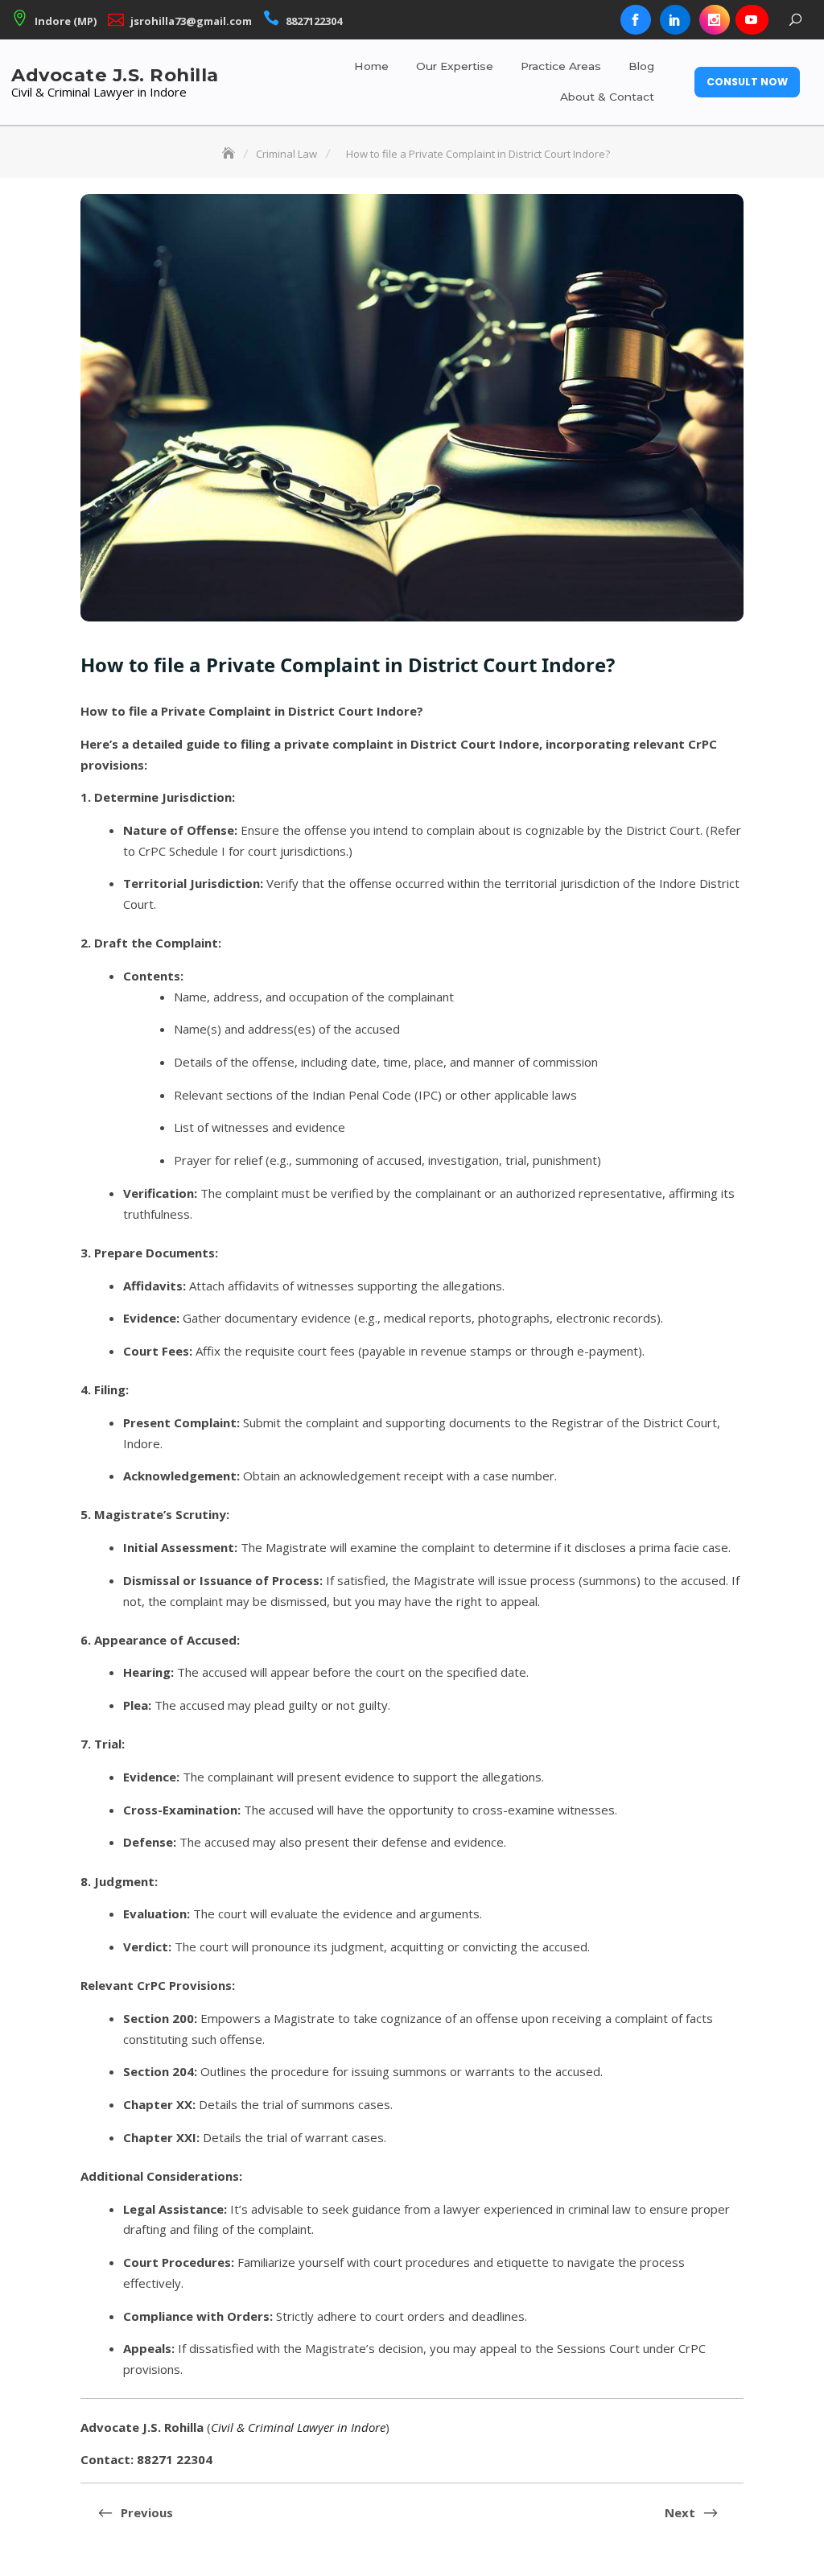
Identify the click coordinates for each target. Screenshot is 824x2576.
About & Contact (607, 97)
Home (371, 66)
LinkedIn (675, 20)
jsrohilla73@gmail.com (191, 21)
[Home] (230, 154)
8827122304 (314, 21)
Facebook (636, 20)
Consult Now (747, 82)
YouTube (751, 20)
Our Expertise (455, 66)
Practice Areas (561, 66)
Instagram (715, 20)
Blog (641, 66)
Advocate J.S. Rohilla (115, 75)
